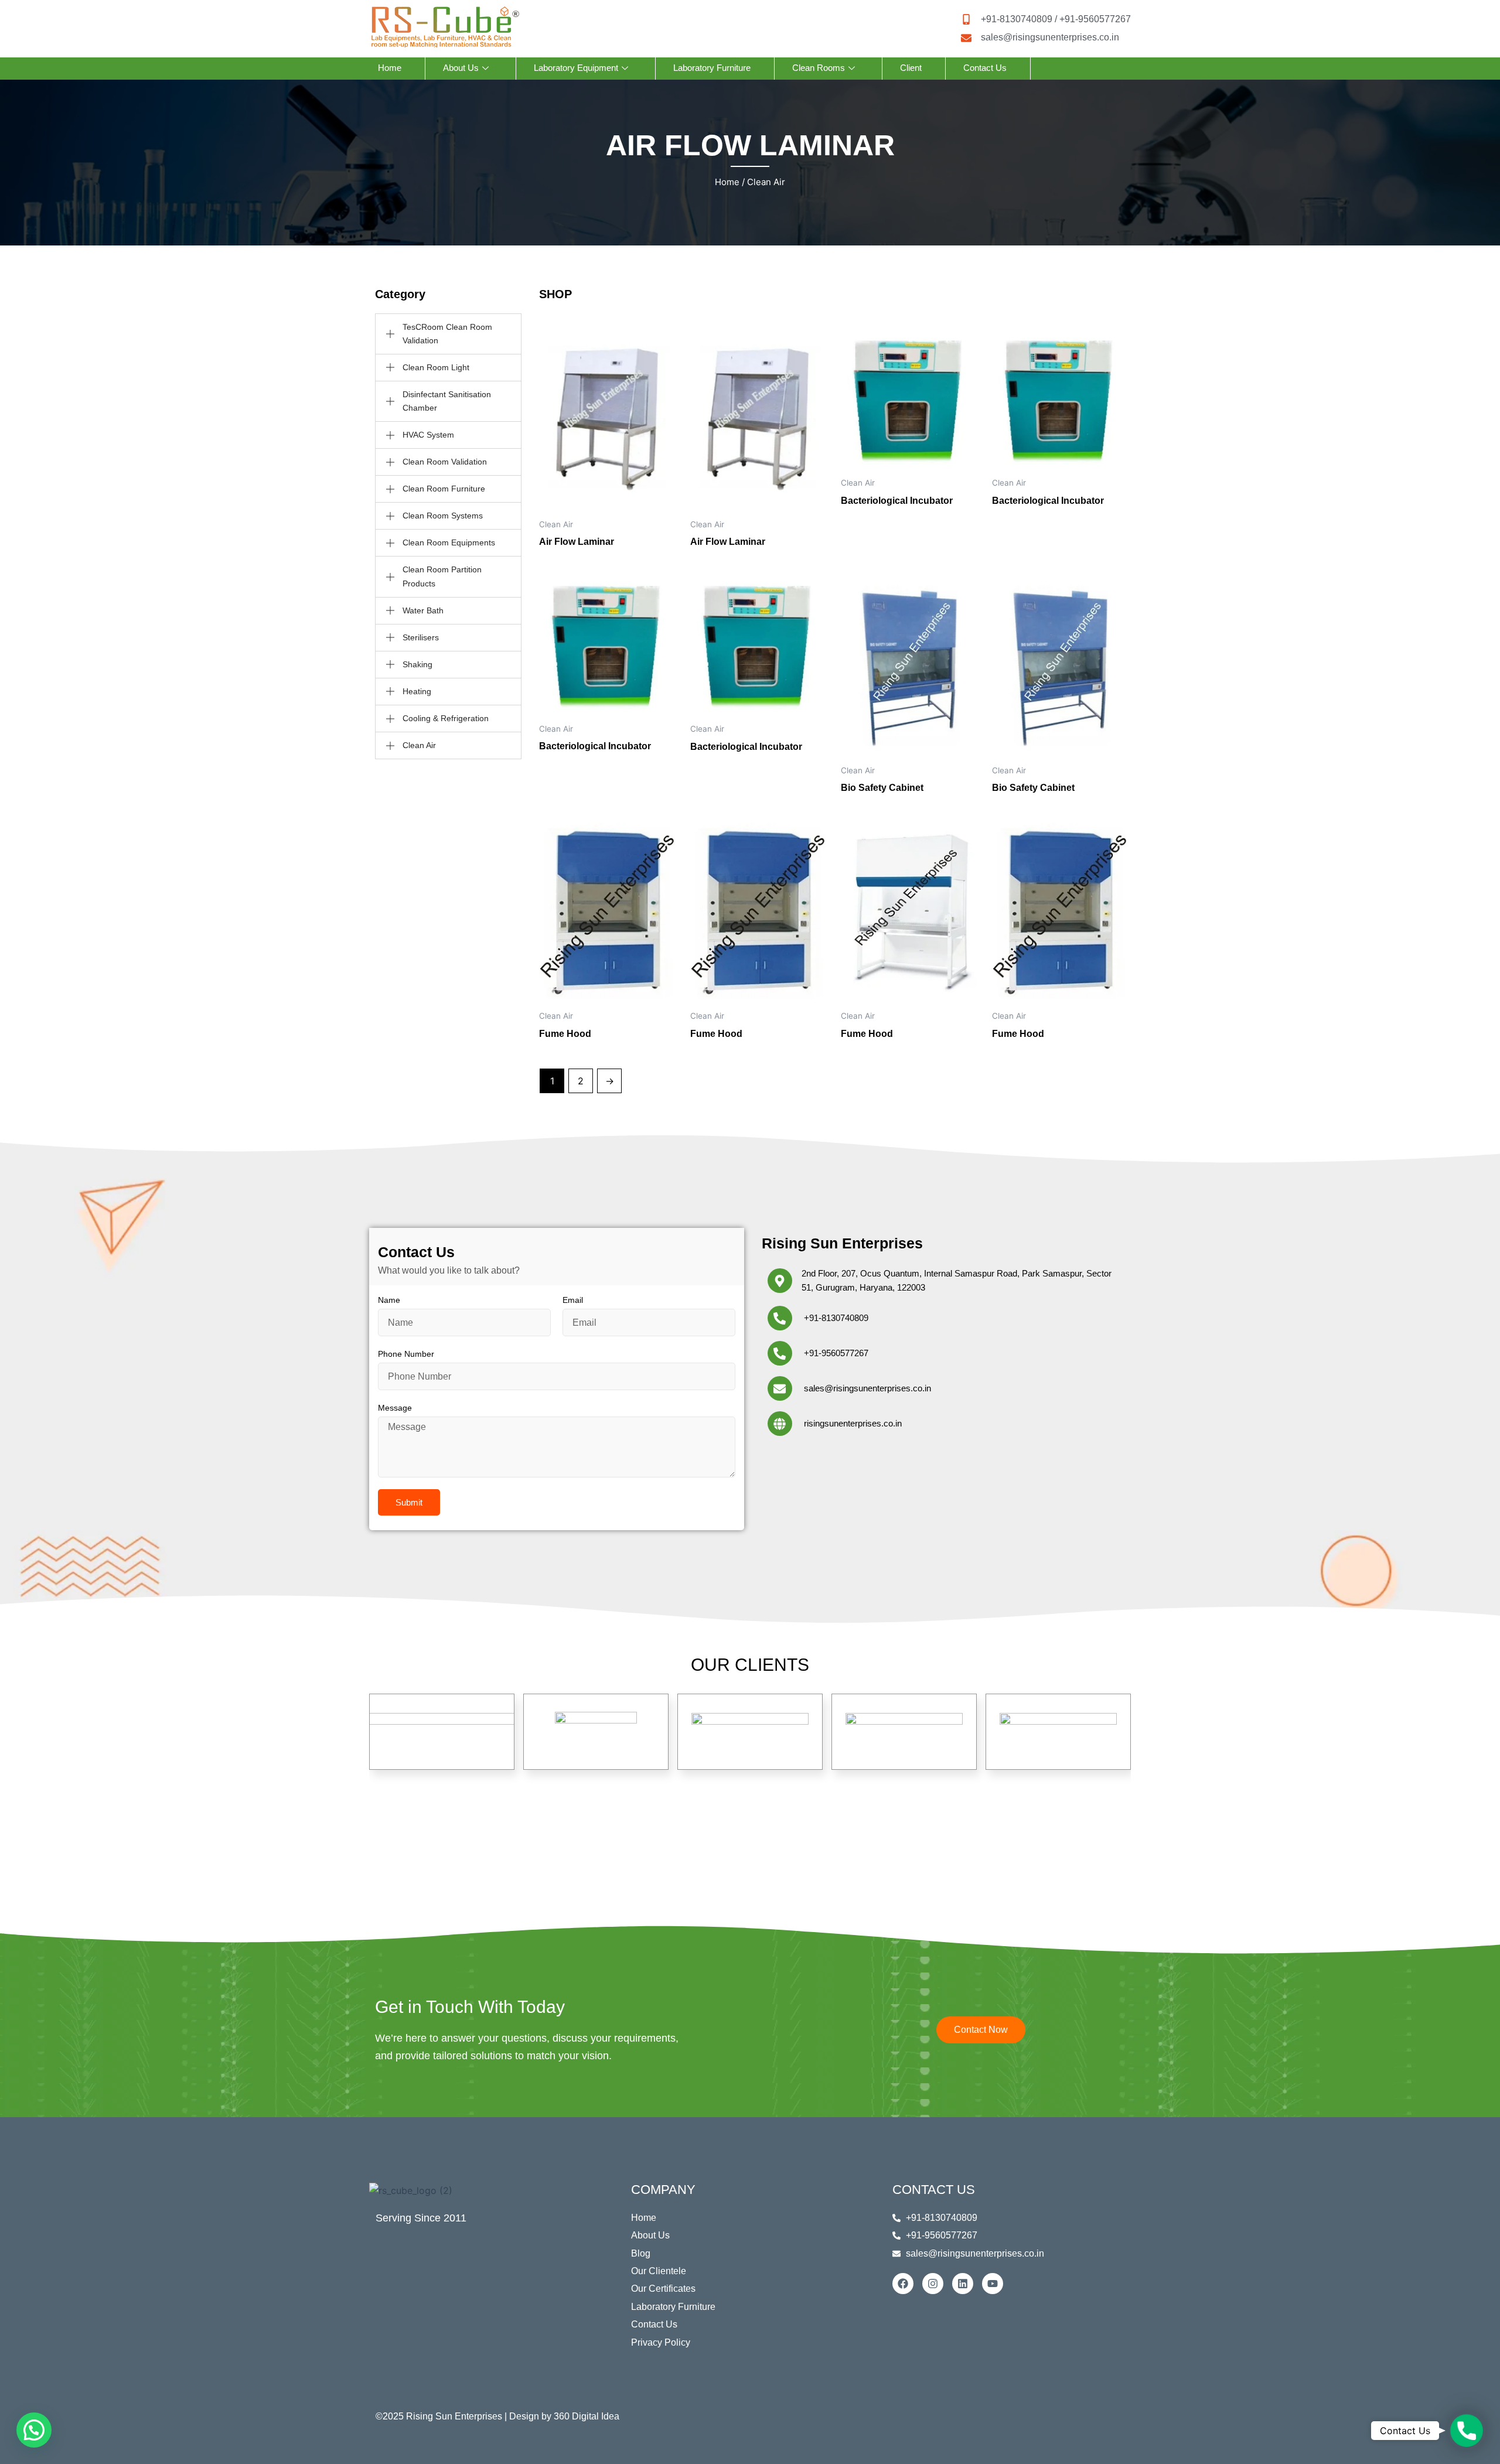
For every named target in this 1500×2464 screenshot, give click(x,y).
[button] (34, 2430)
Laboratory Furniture (712, 68)
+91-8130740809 (836, 1318)
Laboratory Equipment (576, 68)
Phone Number (406, 1354)
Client (911, 68)
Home (390, 68)
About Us (461, 68)
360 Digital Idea (587, 2416)
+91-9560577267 (836, 1353)
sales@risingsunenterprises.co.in (867, 1388)
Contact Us (985, 68)
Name (389, 1300)
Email (573, 1300)
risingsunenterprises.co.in (853, 1423)
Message (395, 1408)
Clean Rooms (819, 68)
